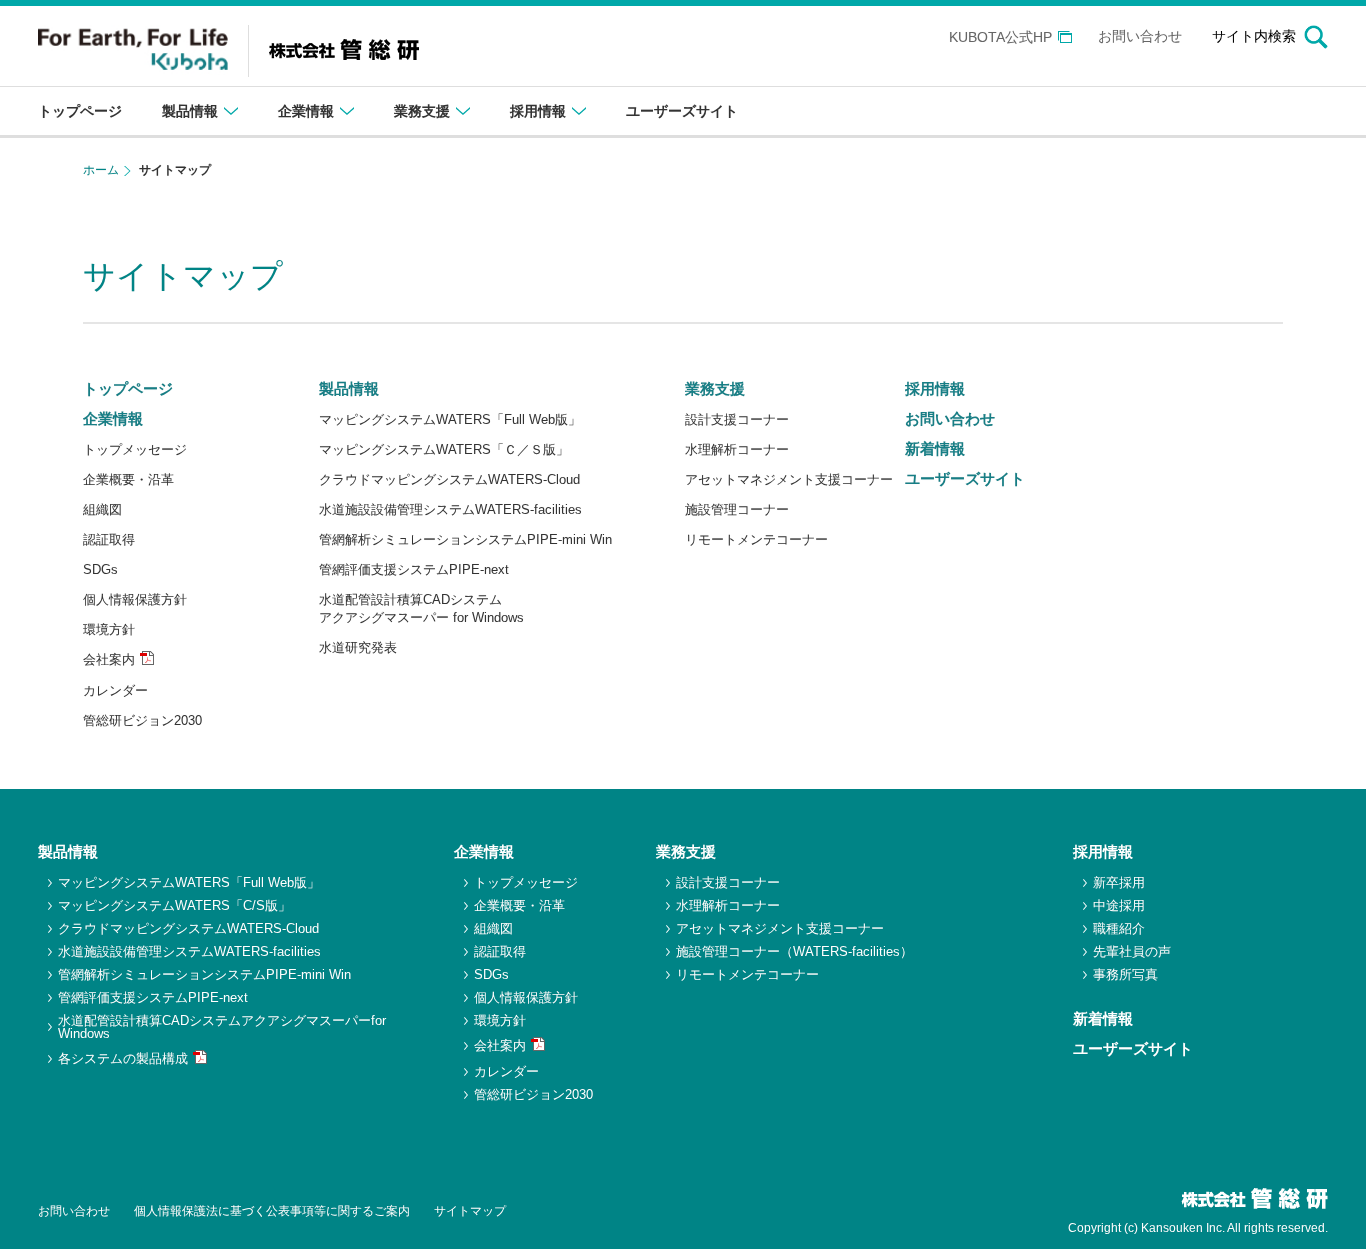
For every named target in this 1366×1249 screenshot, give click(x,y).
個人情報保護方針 (135, 599)
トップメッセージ (135, 449)
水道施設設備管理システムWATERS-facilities (450, 509)
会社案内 (109, 659)
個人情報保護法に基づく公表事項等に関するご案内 (272, 1211)
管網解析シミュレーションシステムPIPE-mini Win (465, 539)
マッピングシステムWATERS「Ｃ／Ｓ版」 (444, 449)
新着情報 (935, 448)
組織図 (102, 509)
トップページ (128, 388)
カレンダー (115, 690)
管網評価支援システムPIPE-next (414, 569)
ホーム (101, 170)
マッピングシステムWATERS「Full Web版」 (450, 419)
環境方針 (109, 629)
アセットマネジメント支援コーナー (789, 479)
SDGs (100, 569)
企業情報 (113, 418)
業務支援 (715, 388)
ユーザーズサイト (965, 478)
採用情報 (935, 388)
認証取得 (109, 539)
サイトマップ (470, 1211)
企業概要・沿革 (128, 479)
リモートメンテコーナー (756, 539)
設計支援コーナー (737, 419)
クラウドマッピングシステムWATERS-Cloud (449, 479)
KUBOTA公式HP (1000, 37)
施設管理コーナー (737, 509)
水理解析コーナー (737, 449)
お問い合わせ (1140, 36)
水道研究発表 (358, 647)
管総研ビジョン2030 (142, 720)
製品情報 (349, 388)
